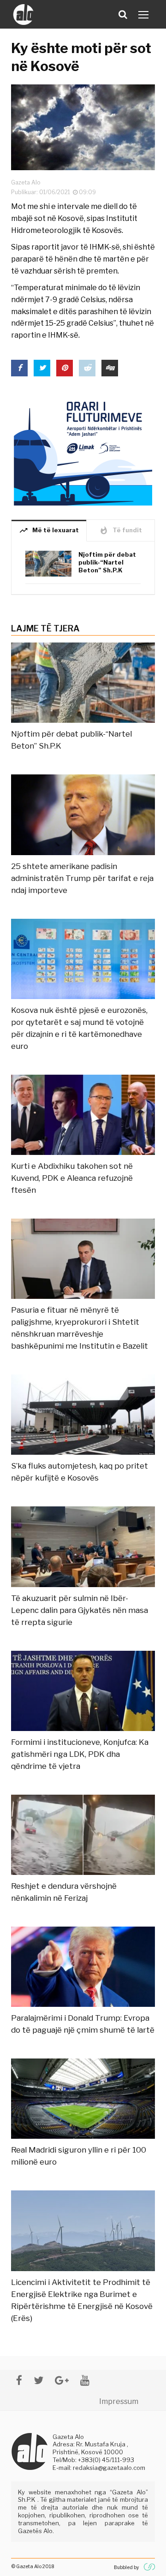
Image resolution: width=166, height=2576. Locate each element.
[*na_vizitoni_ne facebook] (19, 2380)
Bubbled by (126, 2567)
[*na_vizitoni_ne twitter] (39, 2380)
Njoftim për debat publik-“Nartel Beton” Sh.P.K (107, 562)
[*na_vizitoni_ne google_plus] (62, 2380)
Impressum (119, 2401)
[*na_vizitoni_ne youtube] (85, 2380)
